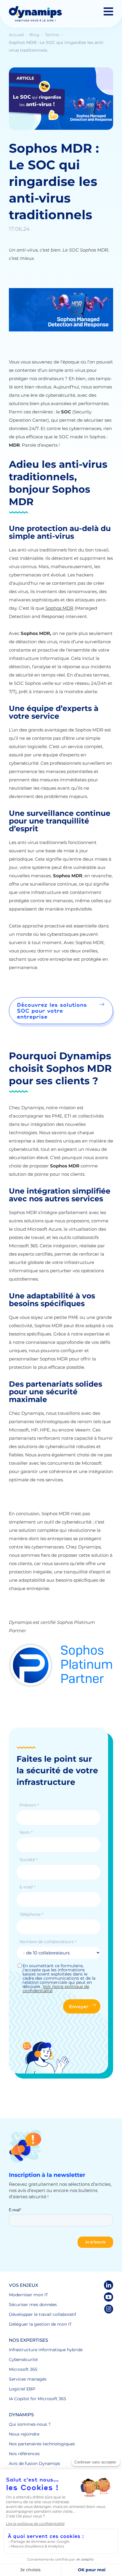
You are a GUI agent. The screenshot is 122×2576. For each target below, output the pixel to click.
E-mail (27, 1887)
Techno (53, 35)
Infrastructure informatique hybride (46, 2350)
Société (28, 1860)
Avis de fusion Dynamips (34, 2463)
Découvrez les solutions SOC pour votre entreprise (52, 1011)
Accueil (17, 35)
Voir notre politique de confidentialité (56, 1989)
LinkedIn (109, 2285)
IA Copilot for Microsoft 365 (37, 2399)
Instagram (109, 2309)
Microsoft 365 (23, 2369)
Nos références (24, 2454)
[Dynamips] (35, 14)
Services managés (28, 2379)
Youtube (109, 2297)
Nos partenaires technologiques (42, 2444)
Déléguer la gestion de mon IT (40, 2324)
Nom (26, 1832)
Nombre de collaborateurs (48, 1942)
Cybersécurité (23, 2360)
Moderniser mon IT (28, 2295)
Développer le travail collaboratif (42, 2314)
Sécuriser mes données (33, 2305)
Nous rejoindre (24, 2434)
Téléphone (31, 1914)
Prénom (29, 1805)
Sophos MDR (59, 608)
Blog (35, 35)
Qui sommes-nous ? (30, 2424)
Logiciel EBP (22, 2389)
